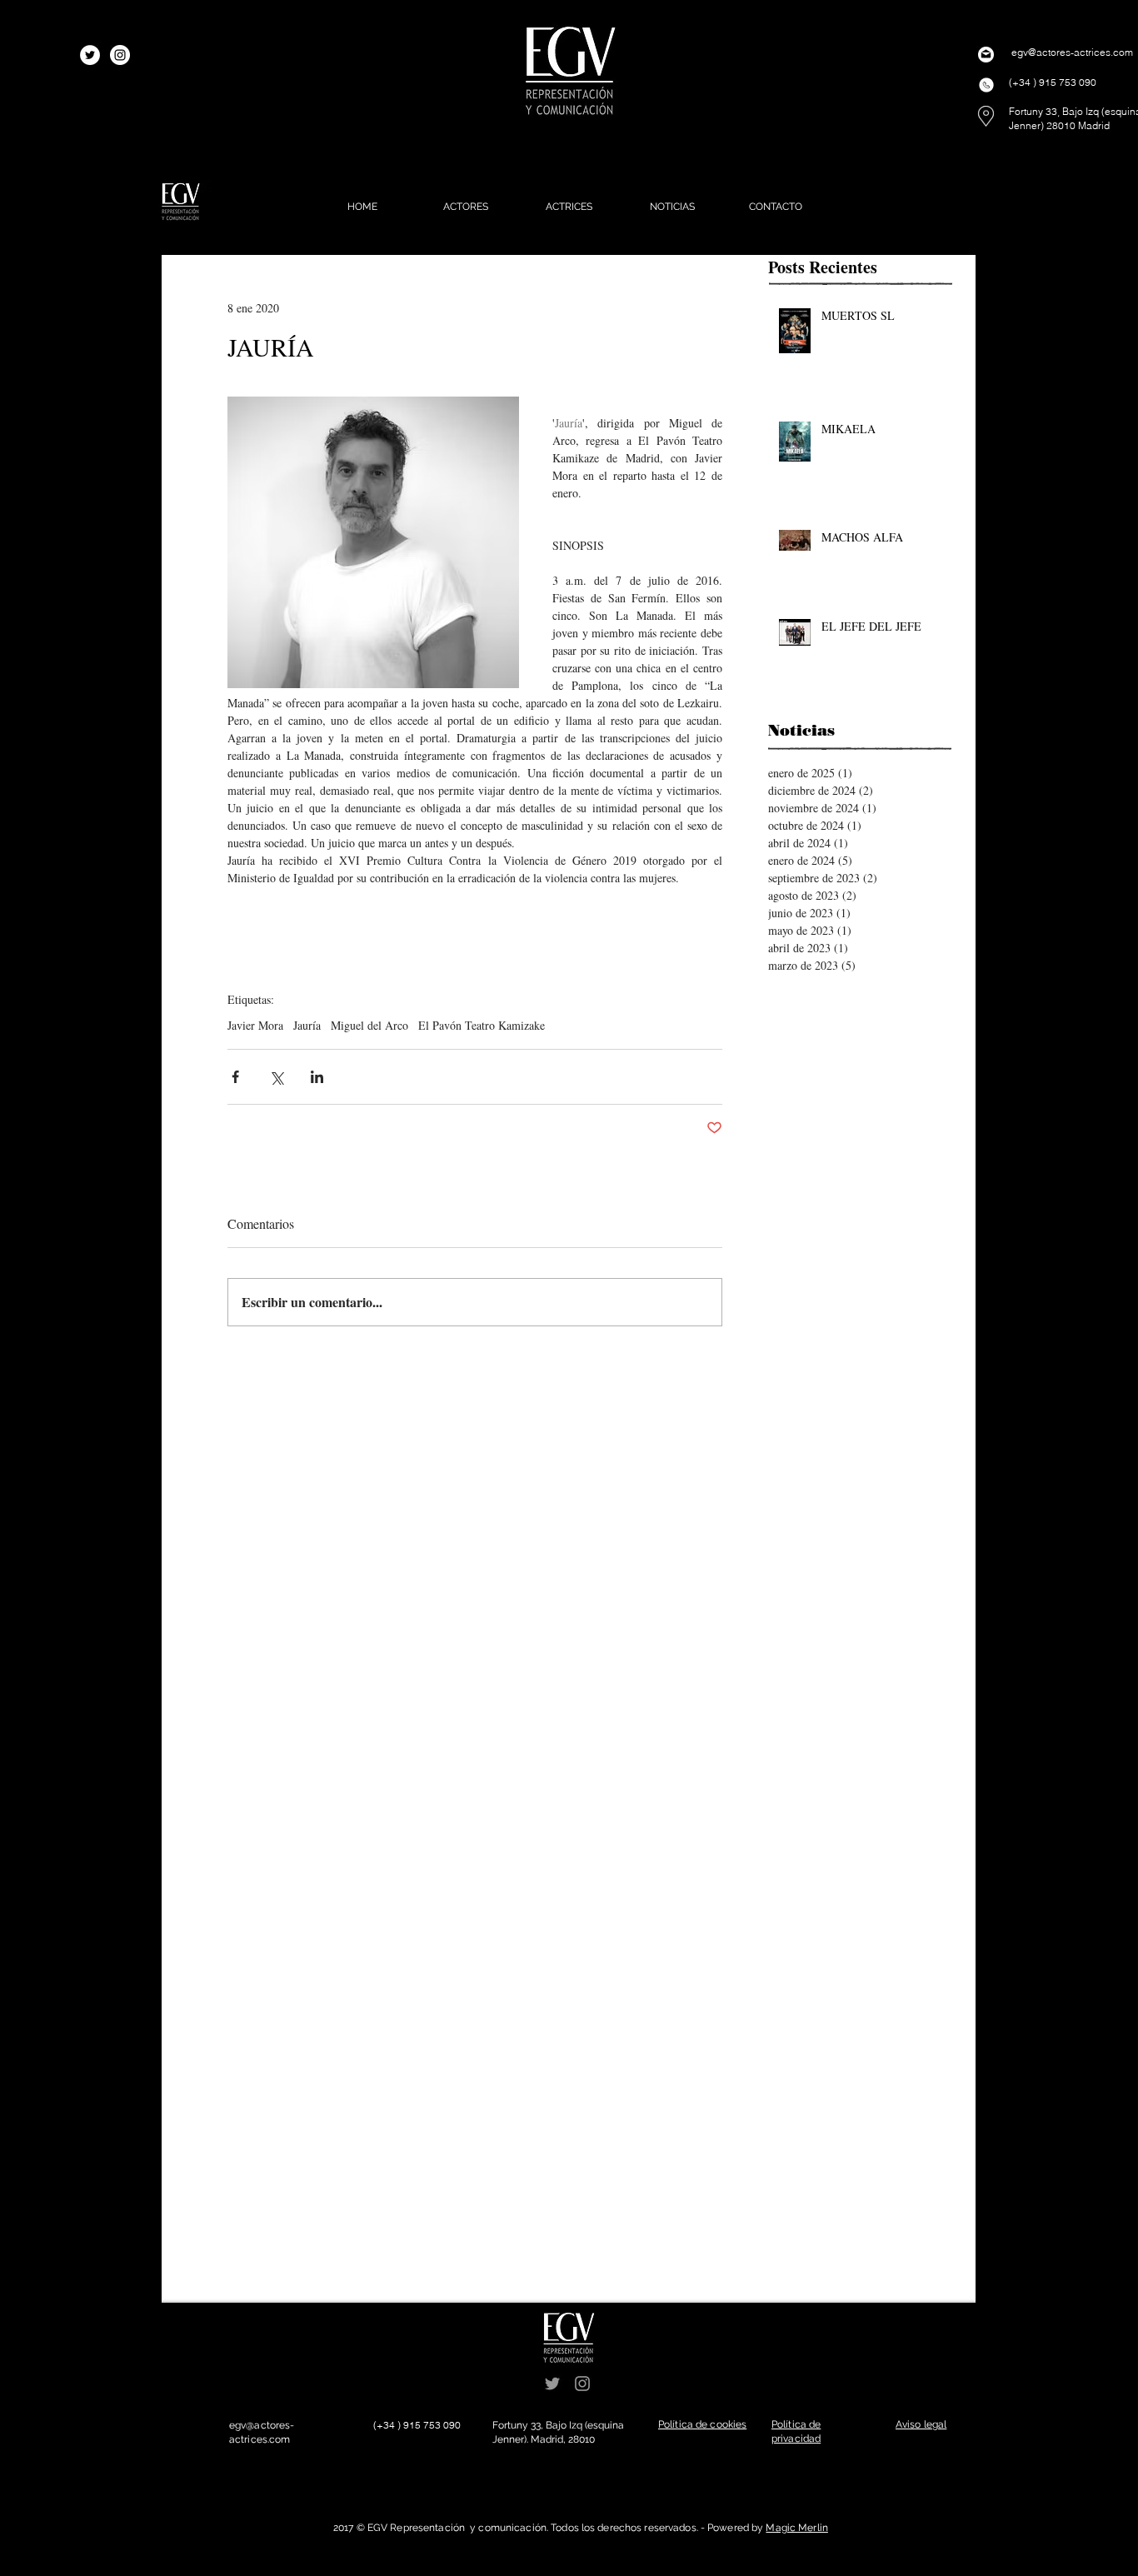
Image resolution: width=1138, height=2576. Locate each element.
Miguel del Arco (369, 1025)
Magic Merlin (796, 2528)
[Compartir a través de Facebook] (235, 1077)
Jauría (307, 1025)
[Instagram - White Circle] (120, 55)
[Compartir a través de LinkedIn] (317, 1077)
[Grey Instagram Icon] (582, 2384)
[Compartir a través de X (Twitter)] (276, 1077)
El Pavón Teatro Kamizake (482, 1025)
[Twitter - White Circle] (90, 55)
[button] (702, 2424)
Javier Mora (255, 1025)
